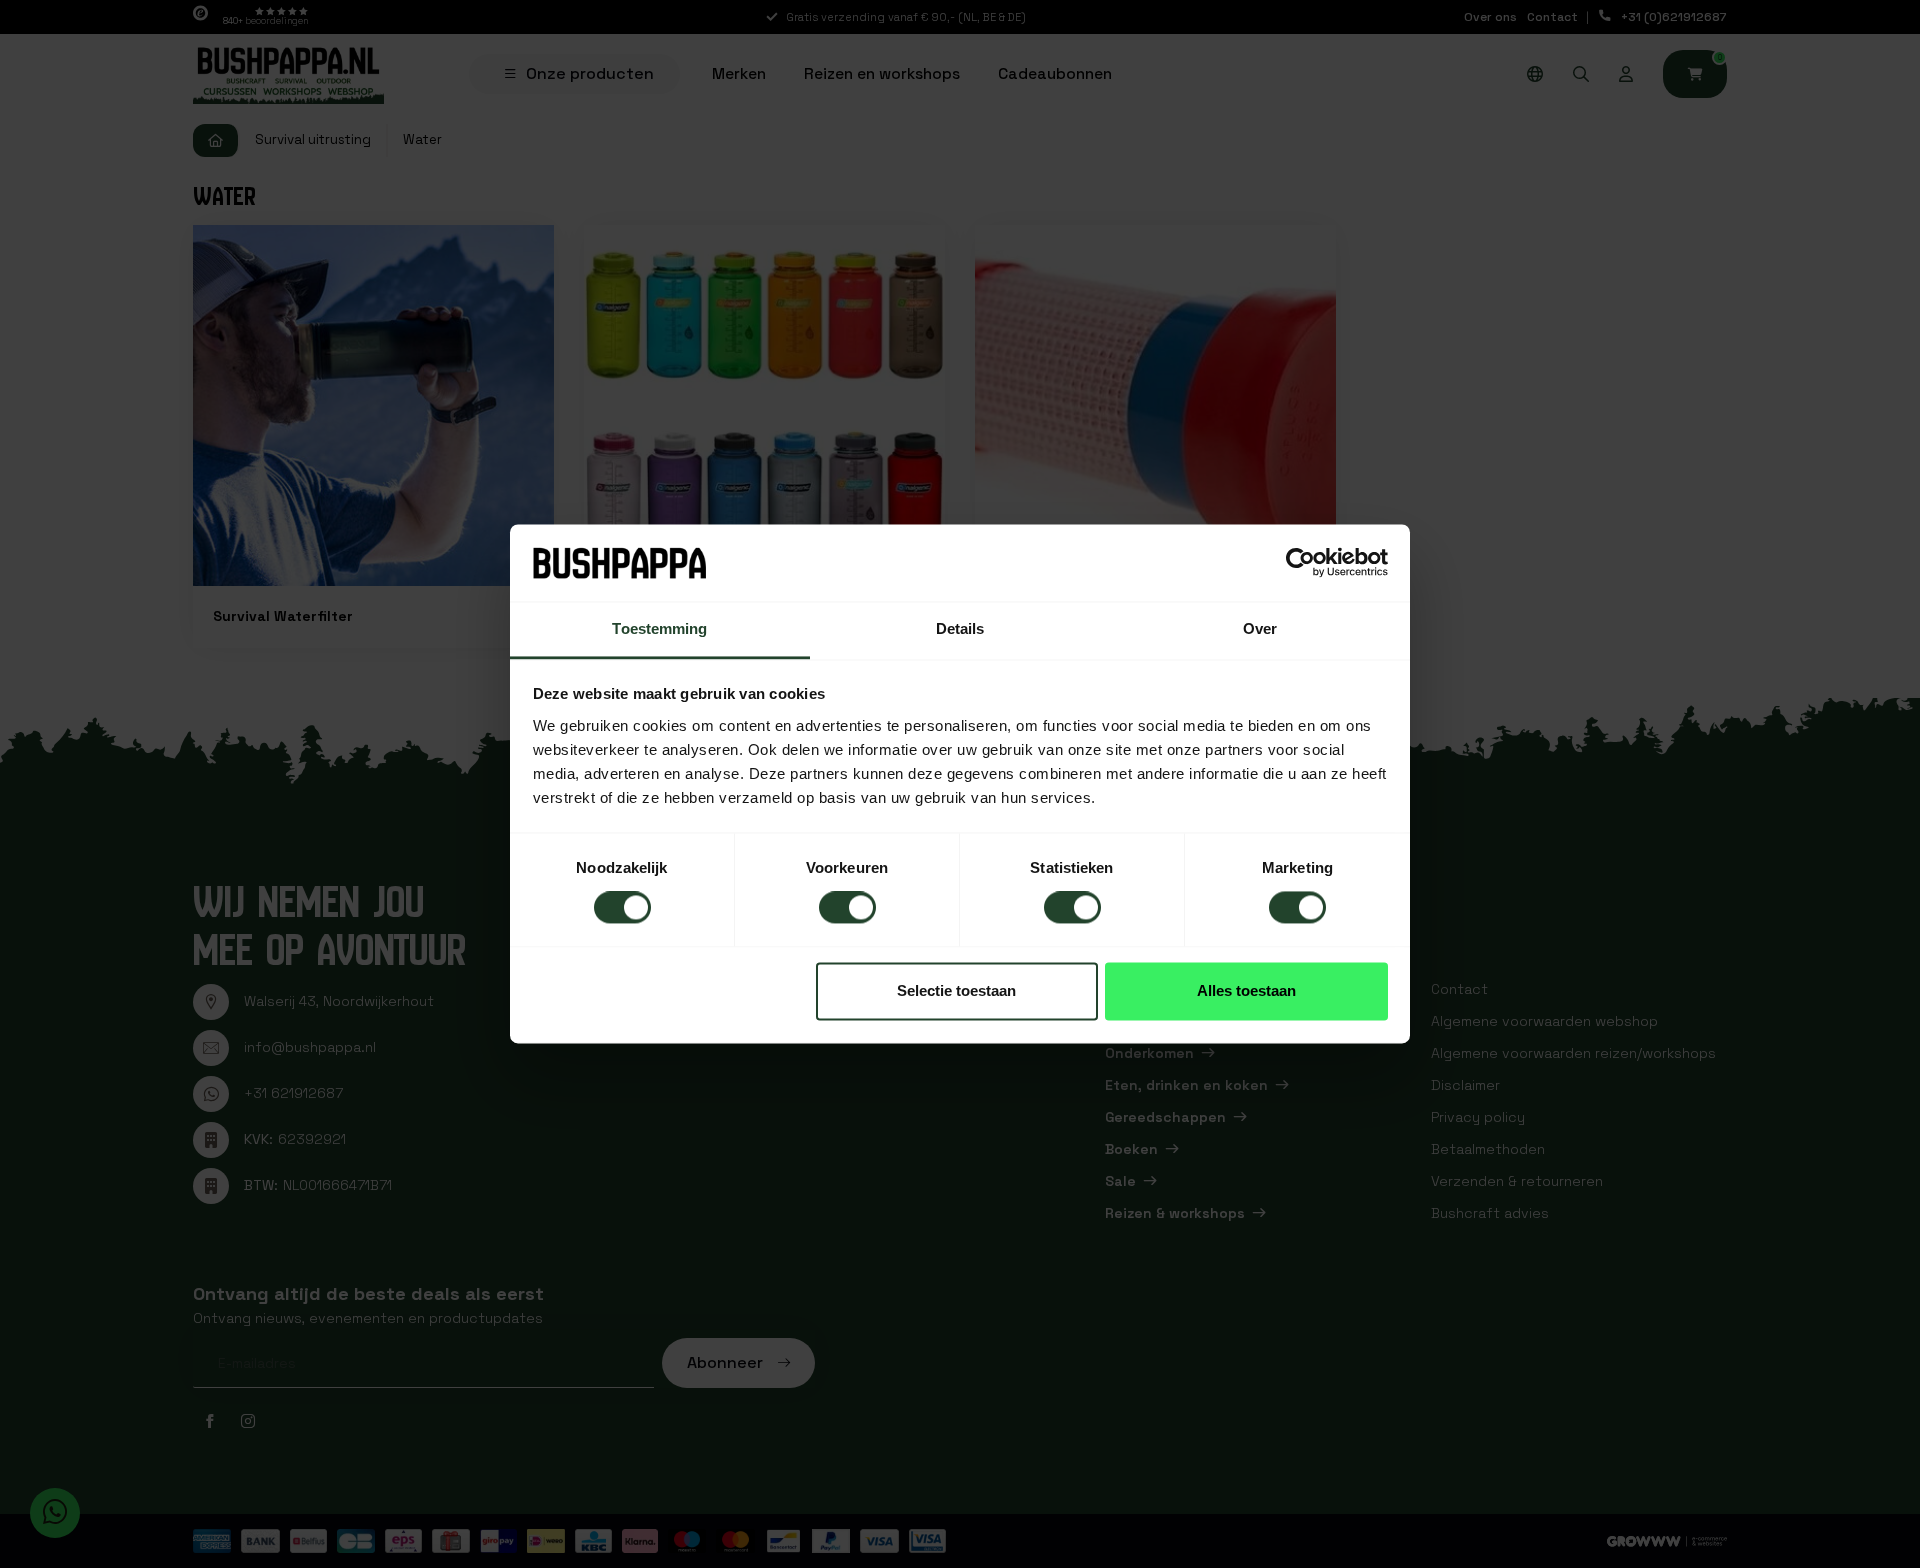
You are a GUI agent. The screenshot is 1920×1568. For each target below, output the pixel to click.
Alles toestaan (1246, 990)
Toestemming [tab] (659, 628)
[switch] (847, 908)
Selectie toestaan (956, 990)
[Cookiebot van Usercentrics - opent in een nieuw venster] (1300, 563)
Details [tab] (960, 628)
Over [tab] (1260, 628)
